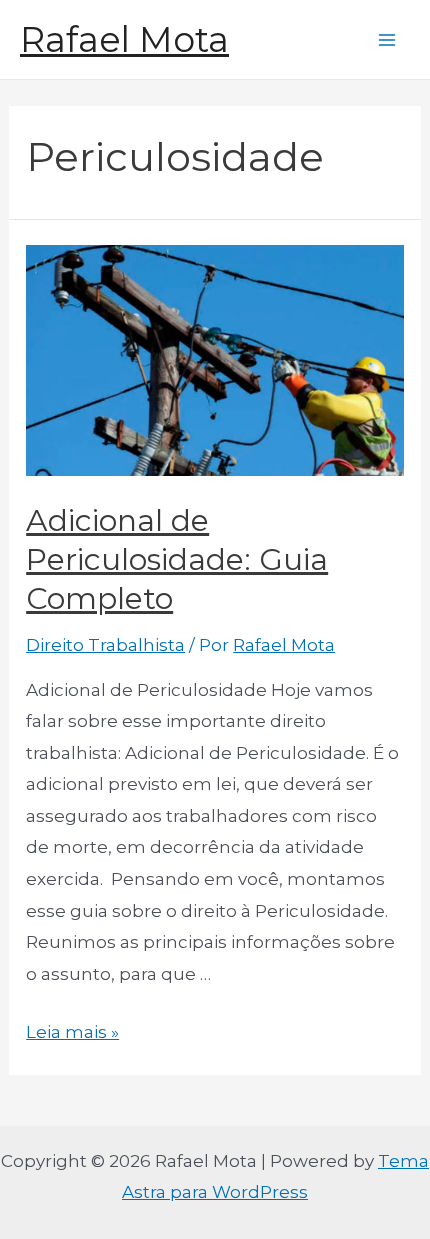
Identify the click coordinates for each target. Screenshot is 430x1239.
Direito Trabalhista (105, 645)
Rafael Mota (124, 39)
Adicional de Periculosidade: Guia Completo (177, 559)
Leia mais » (72, 1032)
